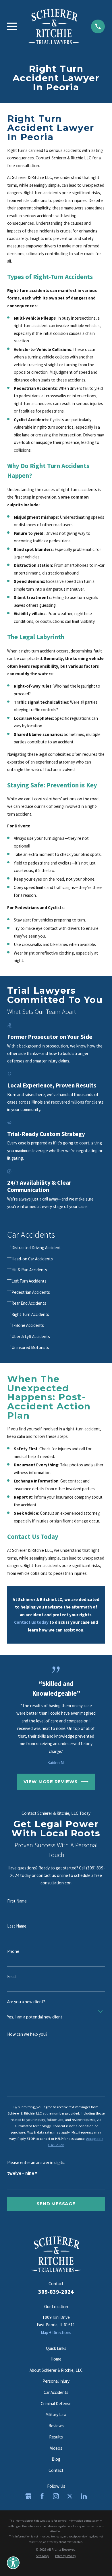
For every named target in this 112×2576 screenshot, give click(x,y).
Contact (56, 2470)
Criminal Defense (56, 2404)
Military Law (56, 2414)
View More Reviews (51, 1782)
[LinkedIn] (84, 2496)
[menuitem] (56, 1248)
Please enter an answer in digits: (36, 2163)
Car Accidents (56, 2392)
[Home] (54, 26)
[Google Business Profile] (28, 2496)
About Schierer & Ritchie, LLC (56, 2370)
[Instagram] (56, 2496)
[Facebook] (42, 2496)
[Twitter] (70, 2496)
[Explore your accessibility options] (13, 2563)
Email (12, 1977)
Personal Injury (56, 2381)
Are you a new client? (26, 2002)
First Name (17, 1901)
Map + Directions (56, 2332)
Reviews (56, 2426)
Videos (56, 2448)
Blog (56, 2459)
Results (56, 2437)
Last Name (17, 1926)
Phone (13, 1951)
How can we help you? (27, 2034)
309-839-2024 (56, 2292)
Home (56, 2359)
